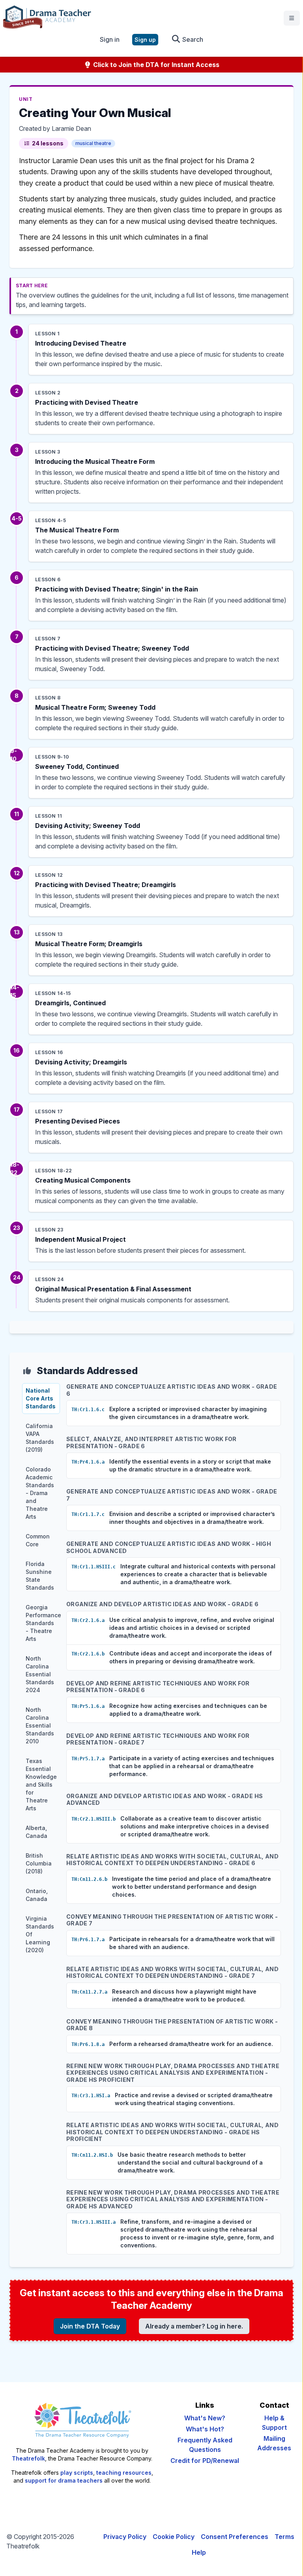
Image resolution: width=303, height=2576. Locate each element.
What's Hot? (205, 2429)
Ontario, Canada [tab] (37, 1895)
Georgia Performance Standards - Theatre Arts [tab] (43, 1623)
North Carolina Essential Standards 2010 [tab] (40, 1725)
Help (199, 2552)
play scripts (77, 2473)
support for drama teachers (64, 2480)
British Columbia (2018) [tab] (39, 1863)
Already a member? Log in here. (194, 2326)
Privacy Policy (125, 2537)
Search (192, 39)
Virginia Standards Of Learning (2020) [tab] (40, 1934)
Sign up (145, 40)
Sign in (110, 39)
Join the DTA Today (90, 2326)
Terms (284, 2537)
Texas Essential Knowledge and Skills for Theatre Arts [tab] (41, 1785)
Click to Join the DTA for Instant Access (155, 65)
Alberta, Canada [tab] (36, 1832)
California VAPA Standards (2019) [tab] (40, 1438)
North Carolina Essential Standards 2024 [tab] (40, 1674)
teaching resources (124, 2473)
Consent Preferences (235, 2537)
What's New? (205, 2418)
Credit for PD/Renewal (205, 2461)
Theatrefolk (28, 2458)
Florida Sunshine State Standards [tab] (40, 1576)
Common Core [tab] (38, 1540)
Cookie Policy (174, 2537)
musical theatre (93, 143)
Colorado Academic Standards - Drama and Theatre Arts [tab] (40, 1493)
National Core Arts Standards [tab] (41, 1398)
